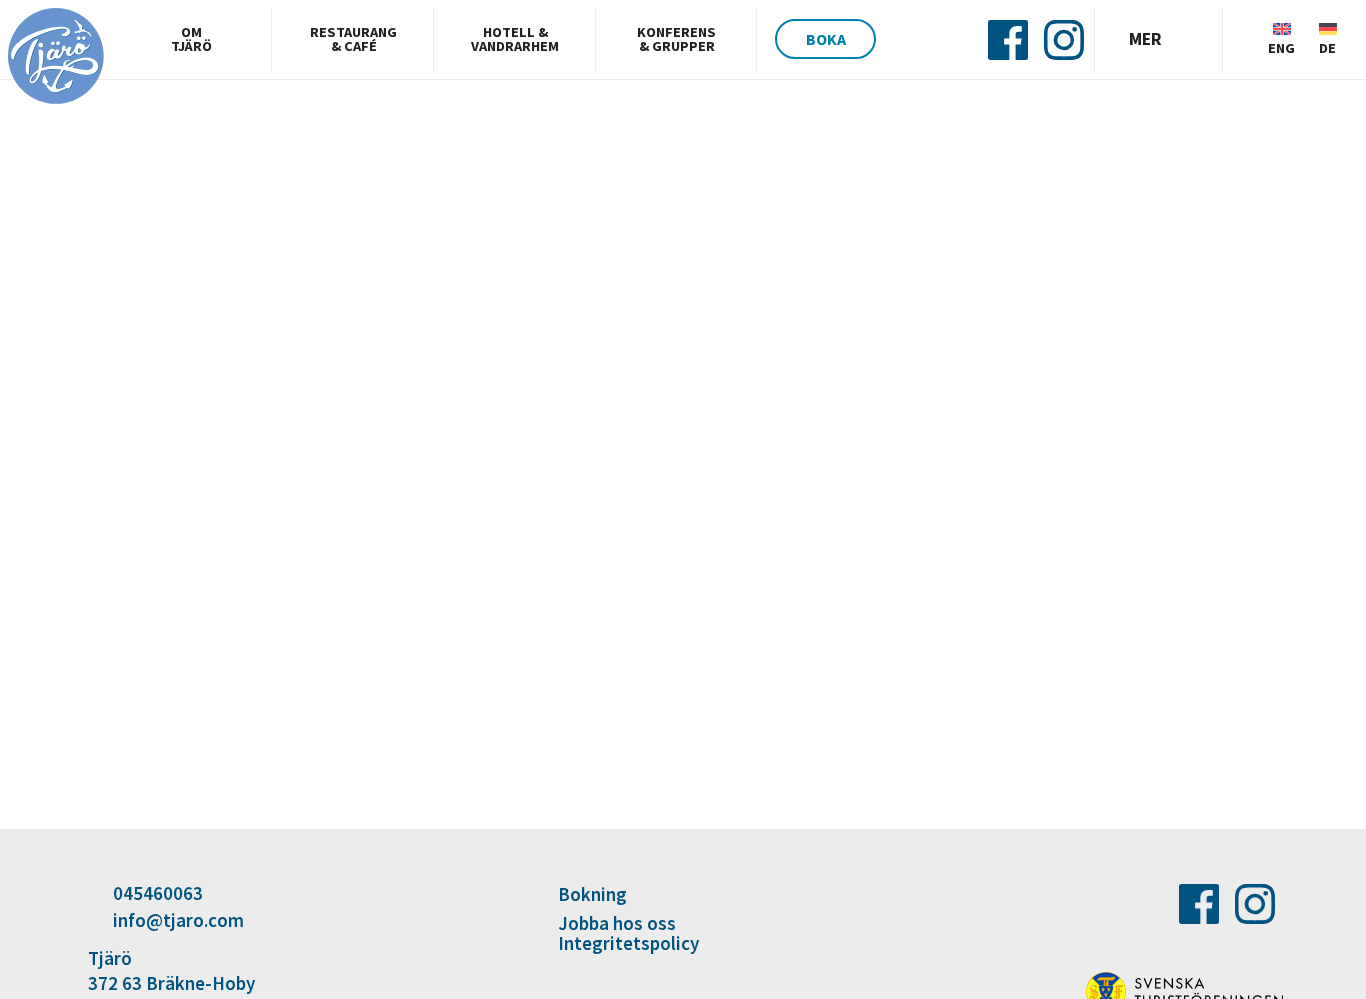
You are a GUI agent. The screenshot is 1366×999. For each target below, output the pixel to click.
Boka (826, 39)
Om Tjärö (191, 39)
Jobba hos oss (617, 923)
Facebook (1008, 40)
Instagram (1064, 40)
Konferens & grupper (676, 39)
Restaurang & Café (353, 39)
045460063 (158, 893)
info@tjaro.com (178, 920)
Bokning (592, 895)
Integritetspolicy (628, 943)
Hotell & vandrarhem (515, 39)
